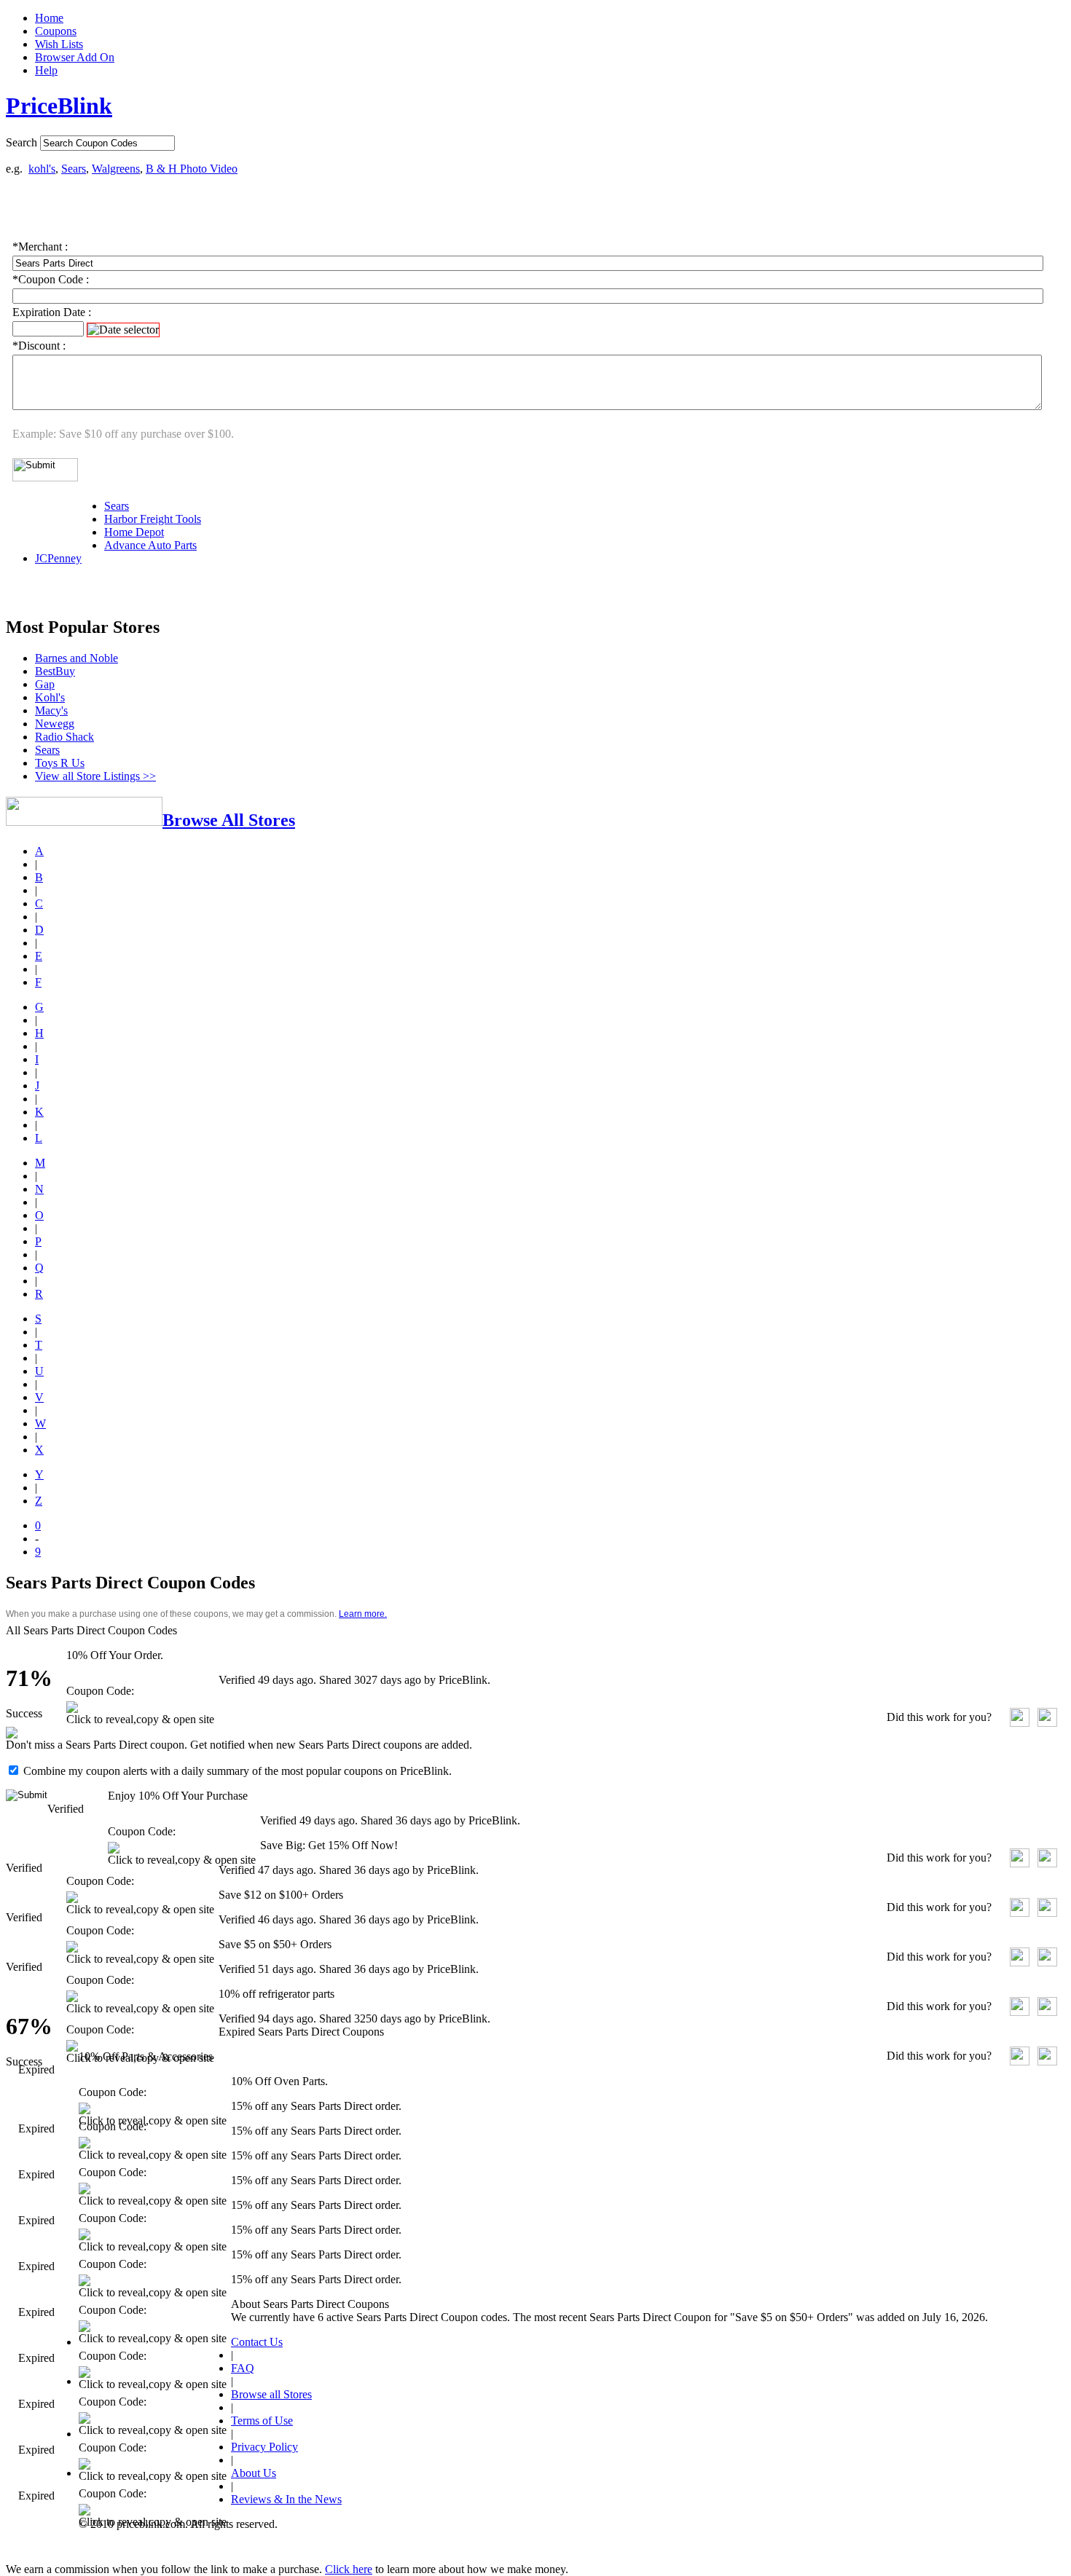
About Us (254, 2473)
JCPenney (58, 558)
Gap (45, 684)
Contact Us (257, 2342)
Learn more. (363, 1614)
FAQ (243, 2368)
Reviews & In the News (286, 2499)
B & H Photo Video (192, 169)
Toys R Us (60, 763)
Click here (349, 2569)
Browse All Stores (229, 820)
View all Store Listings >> (95, 776)
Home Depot (134, 532)
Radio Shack (64, 737)
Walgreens (116, 169)
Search (21, 142)
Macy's (51, 710)
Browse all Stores (271, 2394)
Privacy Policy (264, 2447)
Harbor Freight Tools (153, 519)
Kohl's (50, 697)
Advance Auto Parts (150, 545)
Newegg (55, 724)
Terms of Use (262, 2421)
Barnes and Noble (76, 658)
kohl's (42, 169)
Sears (74, 169)
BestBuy (55, 671)
